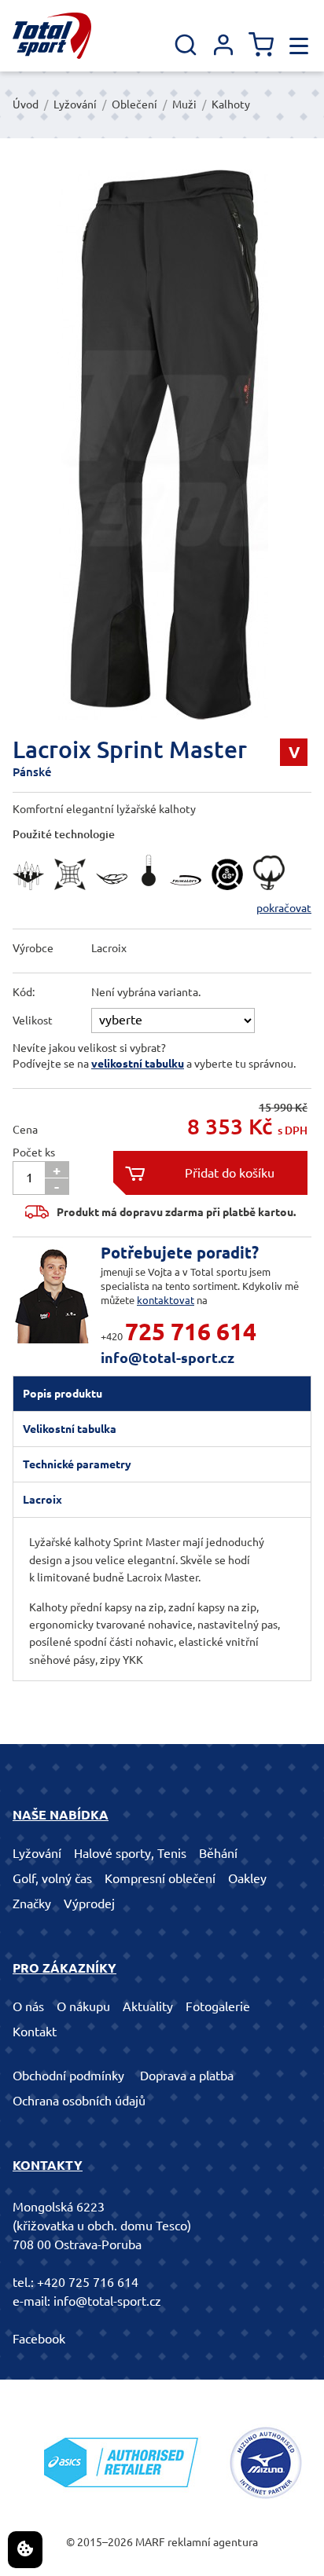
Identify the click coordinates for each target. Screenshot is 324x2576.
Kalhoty (231, 104)
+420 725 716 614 (88, 2282)
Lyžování (75, 104)
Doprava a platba (187, 2076)
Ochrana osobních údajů (79, 2101)
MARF (150, 2542)
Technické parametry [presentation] (77, 1464)
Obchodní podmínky (68, 2076)
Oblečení (134, 104)
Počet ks (34, 1152)
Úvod (26, 104)
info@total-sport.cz (168, 1358)
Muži (184, 104)
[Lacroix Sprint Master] (162, 445)
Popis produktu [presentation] (63, 1394)
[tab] (162, 1394)
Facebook (39, 2339)
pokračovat (284, 908)
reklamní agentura (213, 2542)
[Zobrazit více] (32, 894)
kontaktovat (166, 1300)
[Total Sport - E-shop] (52, 36)
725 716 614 (191, 1332)
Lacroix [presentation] (42, 1500)
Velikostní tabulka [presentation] (70, 1429)
